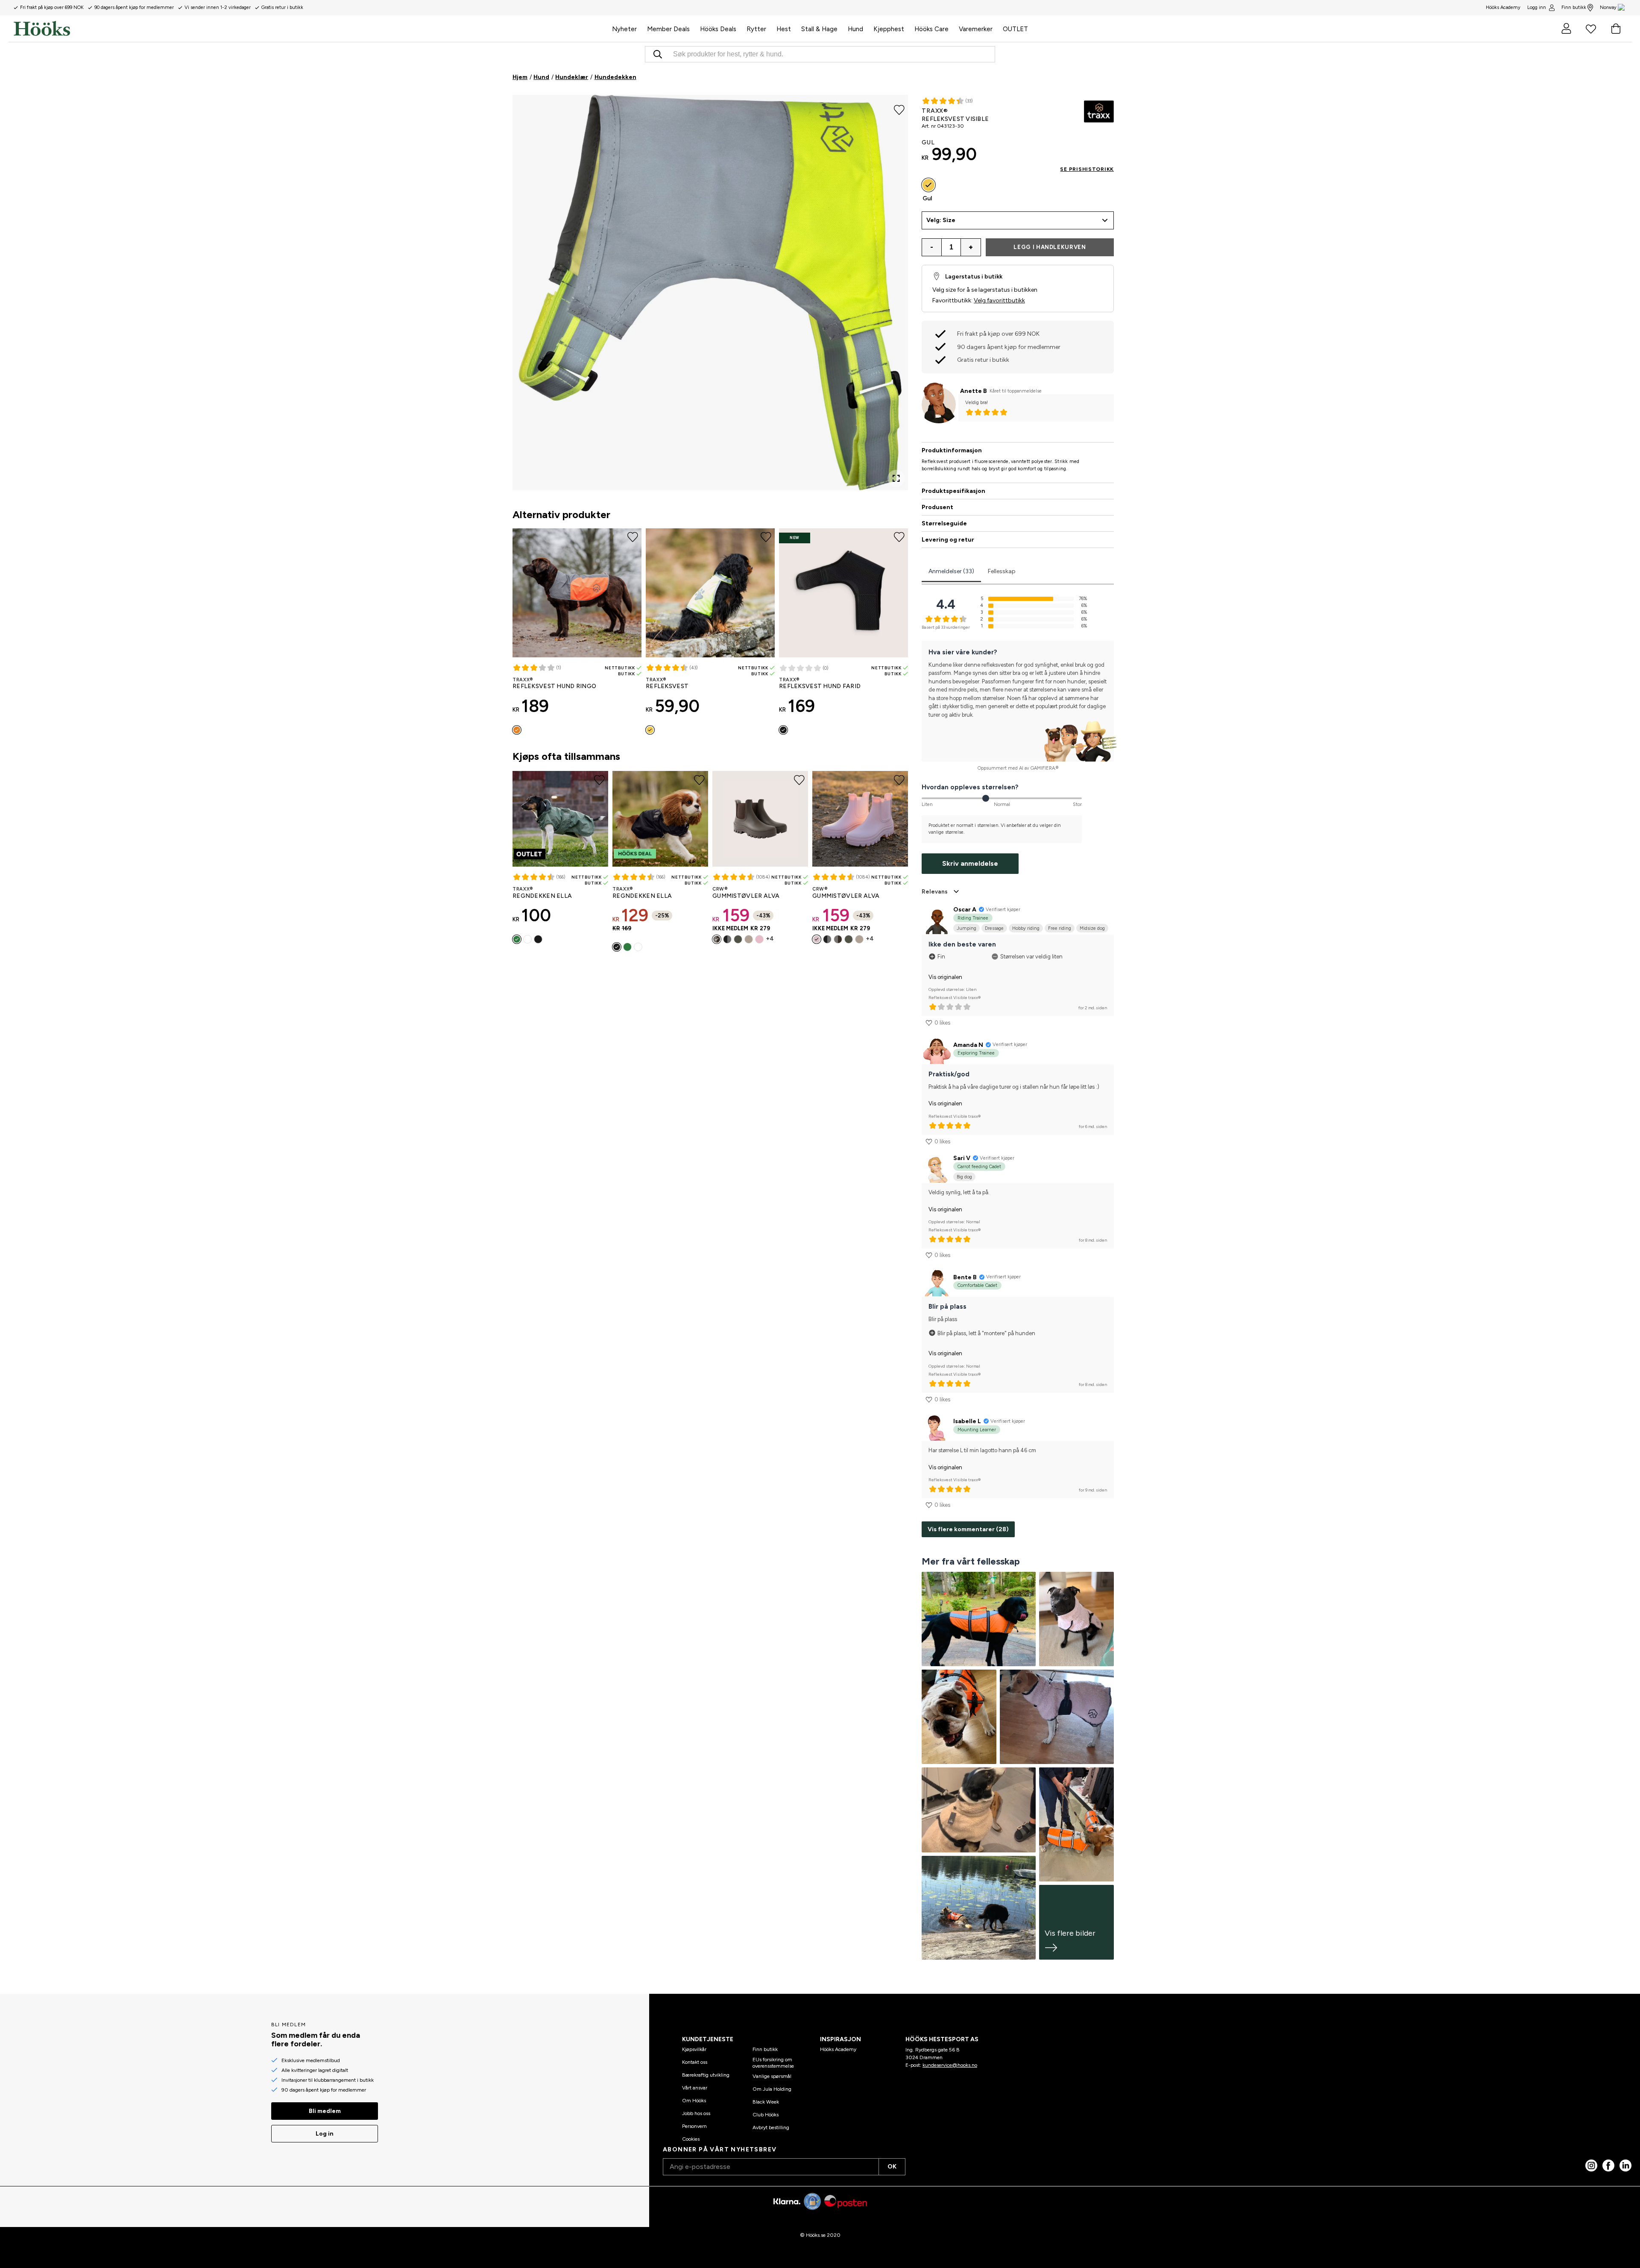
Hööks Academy (838, 2049)
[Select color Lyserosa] (759, 939)
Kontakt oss (695, 2062)
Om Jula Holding (772, 2089)
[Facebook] (1608, 2165)
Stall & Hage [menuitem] (819, 29)
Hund (541, 77)
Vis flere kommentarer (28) (968, 1529)
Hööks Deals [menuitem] (718, 29)
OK (892, 2167)
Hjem (520, 77)
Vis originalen (945, 977)
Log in (325, 2134)
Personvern (694, 2126)
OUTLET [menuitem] (1015, 29)
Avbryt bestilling (771, 2127)
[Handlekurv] (1616, 29)
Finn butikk (1574, 7)
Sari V (962, 1158)
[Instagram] (1591, 2165)
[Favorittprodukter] (1591, 29)
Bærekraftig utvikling (706, 2075)
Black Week (766, 2102)
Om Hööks (694, 2101)
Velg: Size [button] (941, 220)
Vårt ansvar (695, 2088)
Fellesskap (1002, 571)
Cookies (691, 2139)
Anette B (974, 391)
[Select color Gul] (650, 730)
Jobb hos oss (696, 2113)
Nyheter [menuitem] (624, 29)
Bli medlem (325, 2111)
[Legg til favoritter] (899, 109)
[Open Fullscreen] (896, 478)
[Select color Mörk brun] (717, 939)
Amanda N (968, 1045)
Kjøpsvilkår (694, 2049)
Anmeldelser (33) (951, 571)
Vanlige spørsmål (772, 2076)
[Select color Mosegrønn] (517, 939)
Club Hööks (766, 2115)
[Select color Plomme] (527, 939)
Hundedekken (615, 77)
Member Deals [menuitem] (668, 29)
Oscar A (965, 910)
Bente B (965, 1277)
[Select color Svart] (783, 730)
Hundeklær (572, 77)
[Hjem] (310, 29)
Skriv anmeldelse (970, 863)
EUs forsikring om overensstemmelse (773, 2063)
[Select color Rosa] (817, 939)
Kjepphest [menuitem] (889, 29)
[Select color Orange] (517, 730)
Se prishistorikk (1087, 169)
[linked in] (1625, 2165)
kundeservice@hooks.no (950, 2065)
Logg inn (1537, 7)
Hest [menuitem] (784, 29)
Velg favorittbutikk (999, 300)
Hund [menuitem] (855, 29)
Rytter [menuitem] (756, 29)
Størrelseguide (944, 523)
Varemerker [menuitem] (976, 29)
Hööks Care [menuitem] (931, 29)
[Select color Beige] (749, 939)
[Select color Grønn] (738, 939)
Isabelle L (967, 1421)
